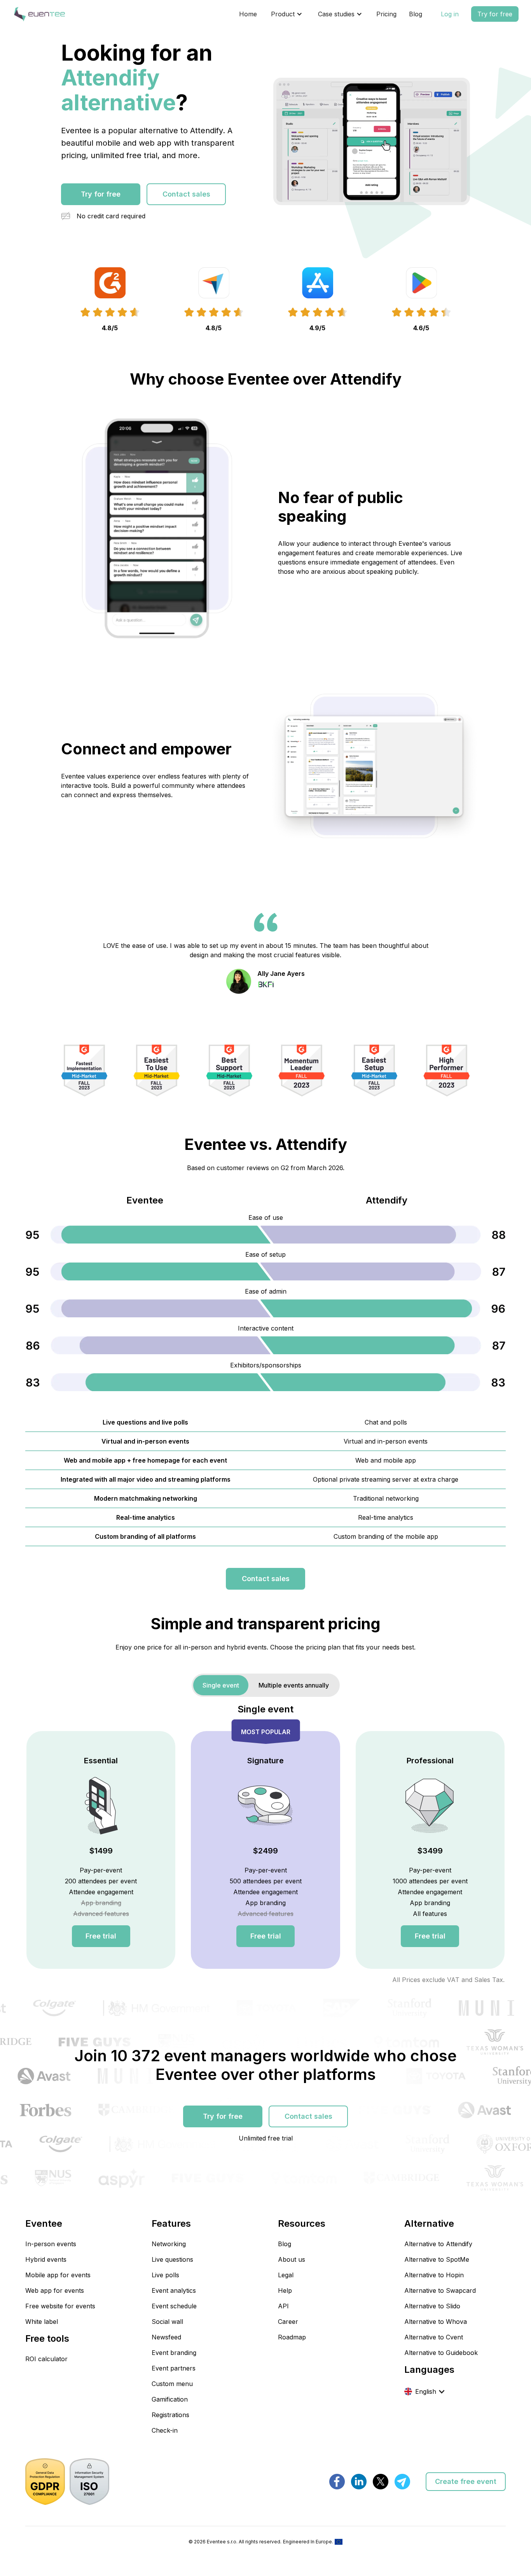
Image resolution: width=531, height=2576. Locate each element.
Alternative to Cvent (434, 2337)
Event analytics (174, 2290)
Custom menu (172, 2384)
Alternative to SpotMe (437, 2259)
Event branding (174, 2353)
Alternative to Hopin (434, 2275)
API (283, 2306)
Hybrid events (46, 2259)
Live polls (165, 2275)
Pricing (386, 14)
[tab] (221, 1685)
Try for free (495, 14)
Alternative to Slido (432, 2306)
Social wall (167, 2322)
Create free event (466, 2481)
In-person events (51, 2244)
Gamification (170, 2399)
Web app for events (55, 2290)
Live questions (172, 2259)
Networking (169, 2244)
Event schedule (174, 2306)
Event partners (174, 2368)
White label (42, 2322)
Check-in (165, 2430)
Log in (450, 14)
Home (248, 14)
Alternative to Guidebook (441, 2353)
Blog (416, 14)
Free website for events (60, 2306)
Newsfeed (166, 2337)
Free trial (101, 1936)
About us (292, 2259)
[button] (287, 14)
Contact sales (186, 194)
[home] (39, 14)
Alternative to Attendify (438, 2244)
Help (285, 2290)
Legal (286, 2275)
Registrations (170, 2415)
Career (288, 2322)
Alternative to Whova (436, 2322)
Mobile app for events (58, 2275)
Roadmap (292, 2337)
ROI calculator (46, 2359)
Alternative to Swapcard (440, 2290)
